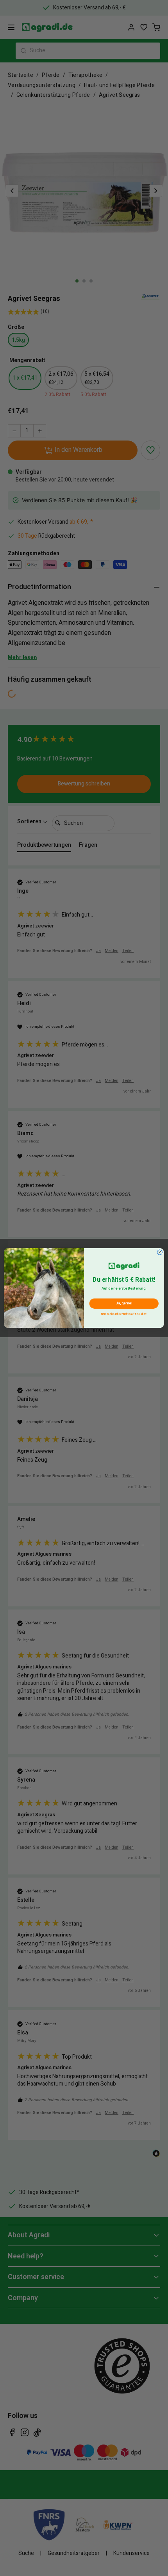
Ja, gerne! (124, 1304)
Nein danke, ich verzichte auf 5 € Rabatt (124, 1314)
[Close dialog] (160, 1252)
